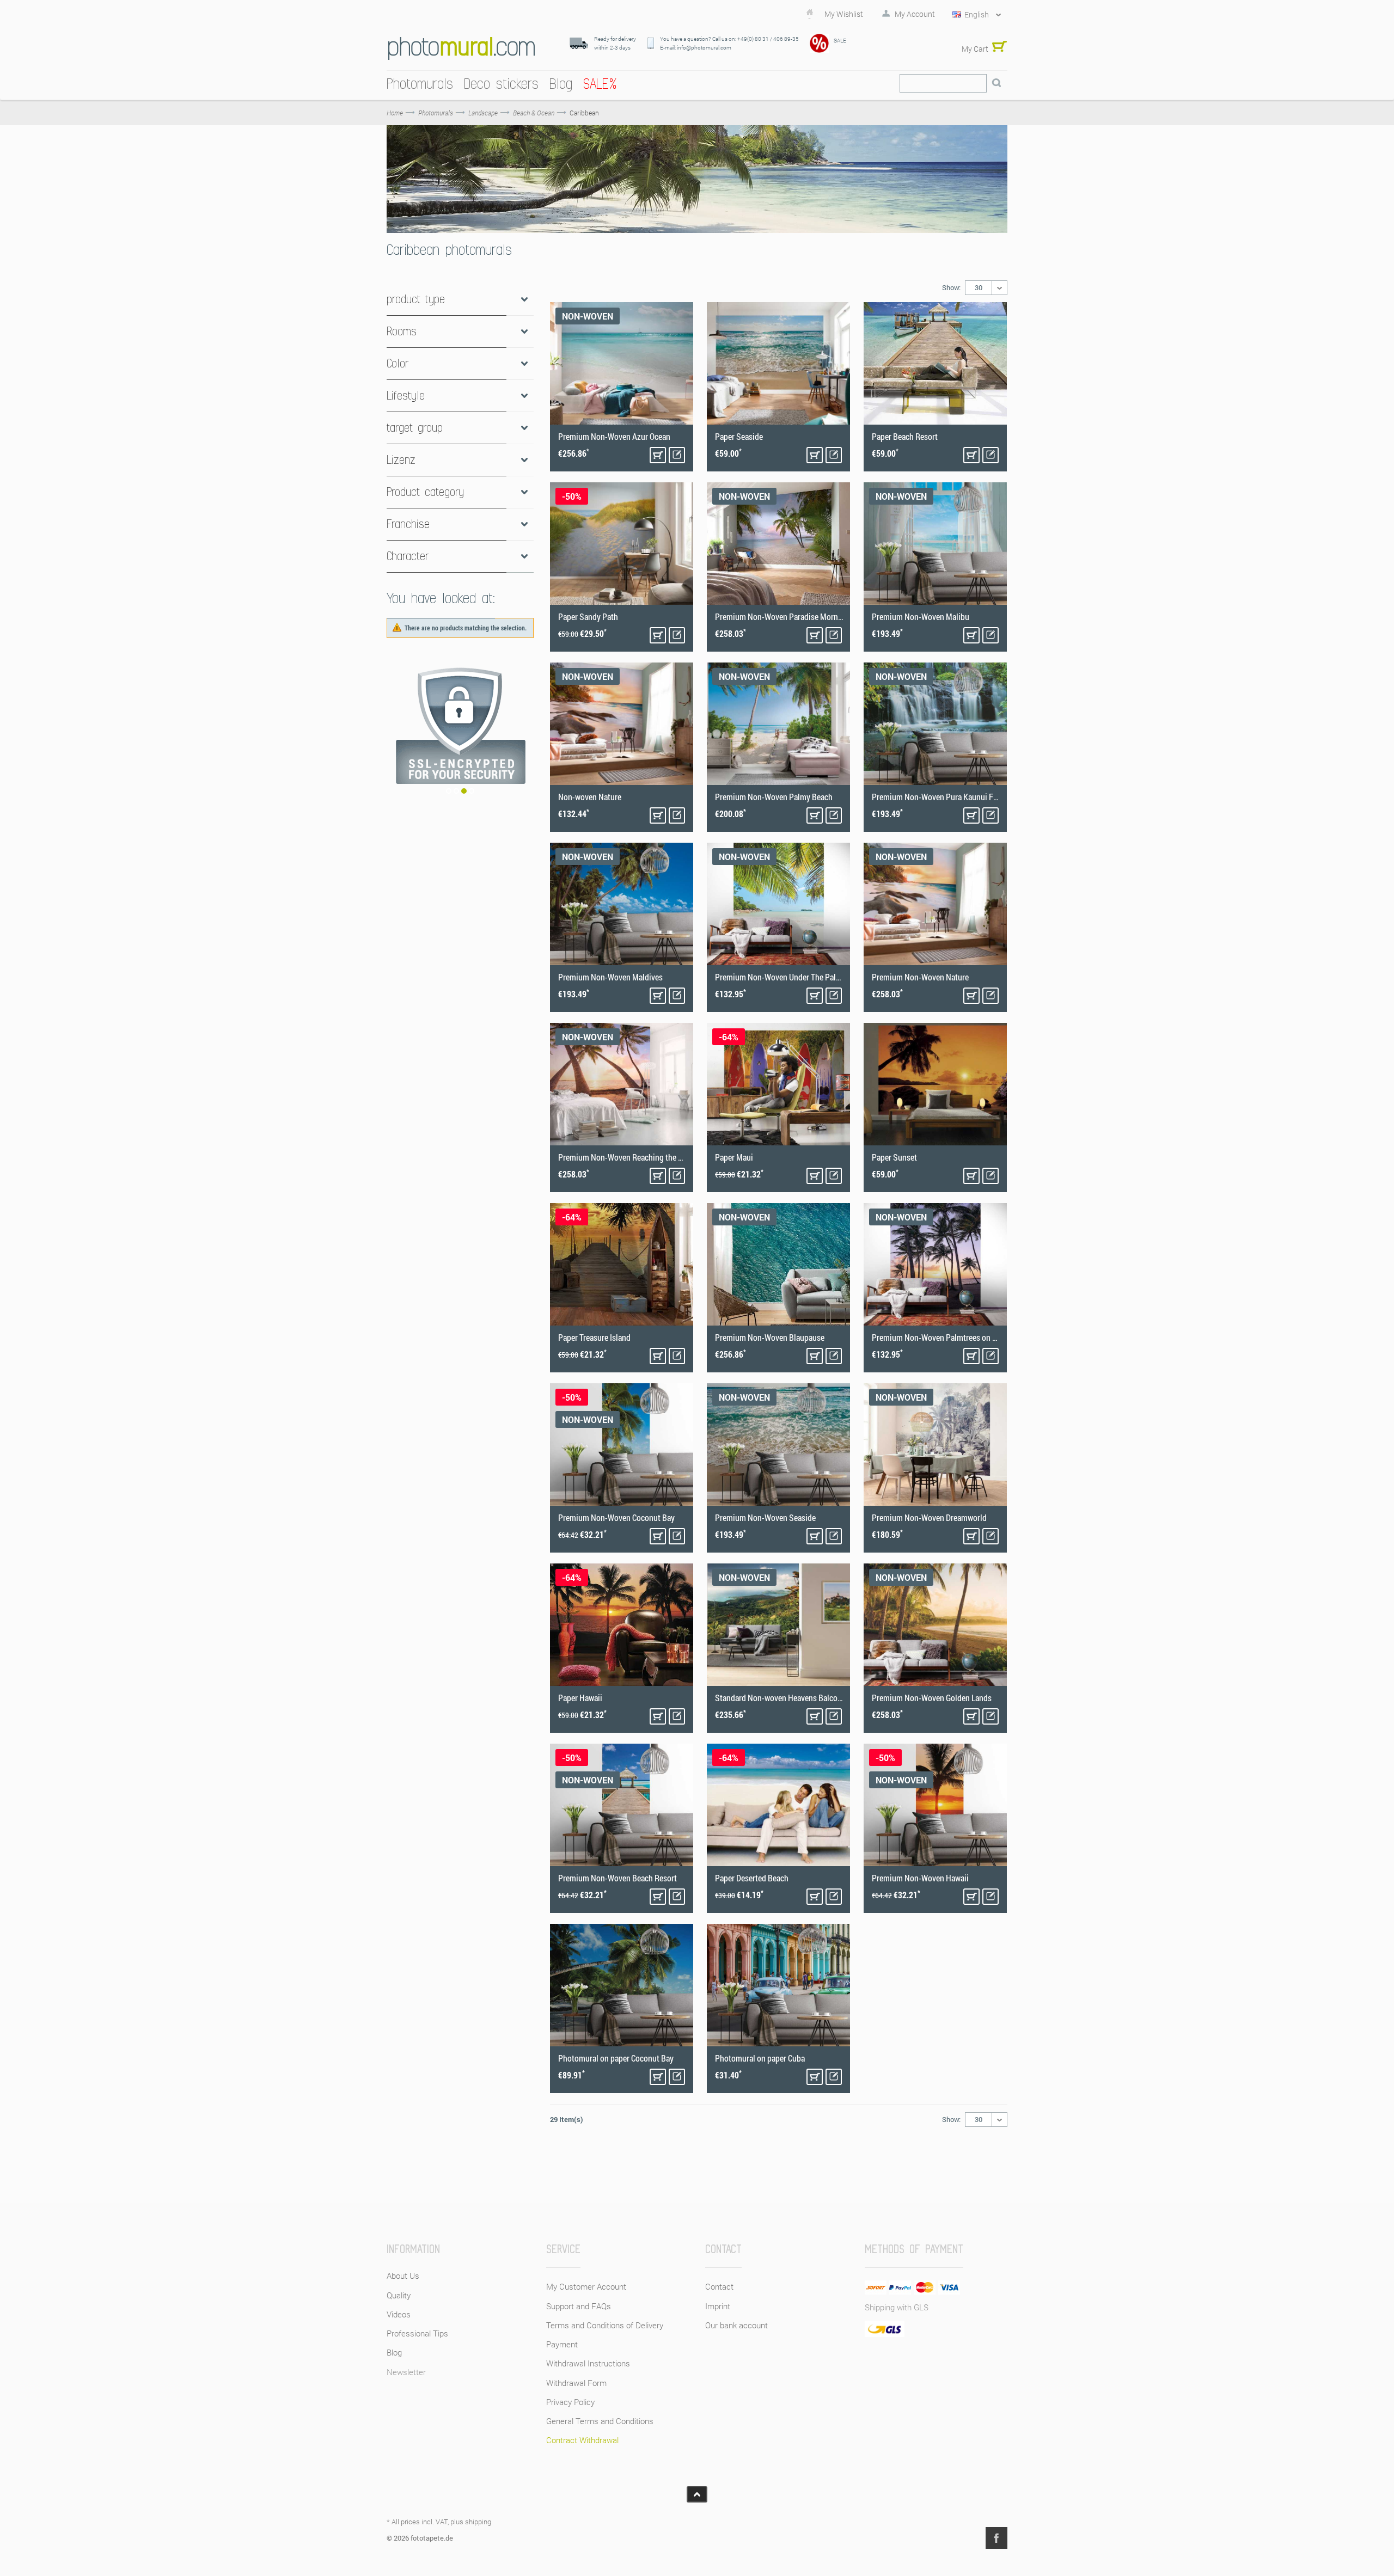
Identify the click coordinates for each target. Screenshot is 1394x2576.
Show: (951, 287)
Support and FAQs (579, 2306)
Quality (399, 2295)
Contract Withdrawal (582, 2440)
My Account (915, 14)
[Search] (996, 83)
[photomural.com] (461, 48)
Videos (399, 2314)
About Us (403, 2276)
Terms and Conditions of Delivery (605, 2325)
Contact (719, 2286)
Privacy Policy (570, 2402)
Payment (562, 2344)
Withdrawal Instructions (588, 2363)
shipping (478, 2522)
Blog (394, 2352)
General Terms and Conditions (600, 2421)
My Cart (975, 49)
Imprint (718, 2306)
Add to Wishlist (677, 455)
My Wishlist (844, 14)
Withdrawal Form (576, 2383)
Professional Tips (417, 2333)
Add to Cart (658, 455)
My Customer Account (586, 2286)
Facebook (996, 2538)
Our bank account (736, 2325)
